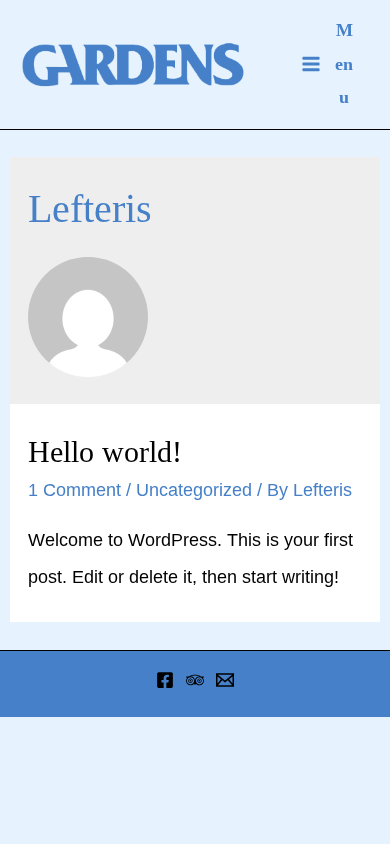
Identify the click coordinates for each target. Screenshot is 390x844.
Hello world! (105, 451)
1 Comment (74, 489)
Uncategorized (194, 489)
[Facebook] (165, 680)
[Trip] (195, 680)
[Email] (225, 680)
